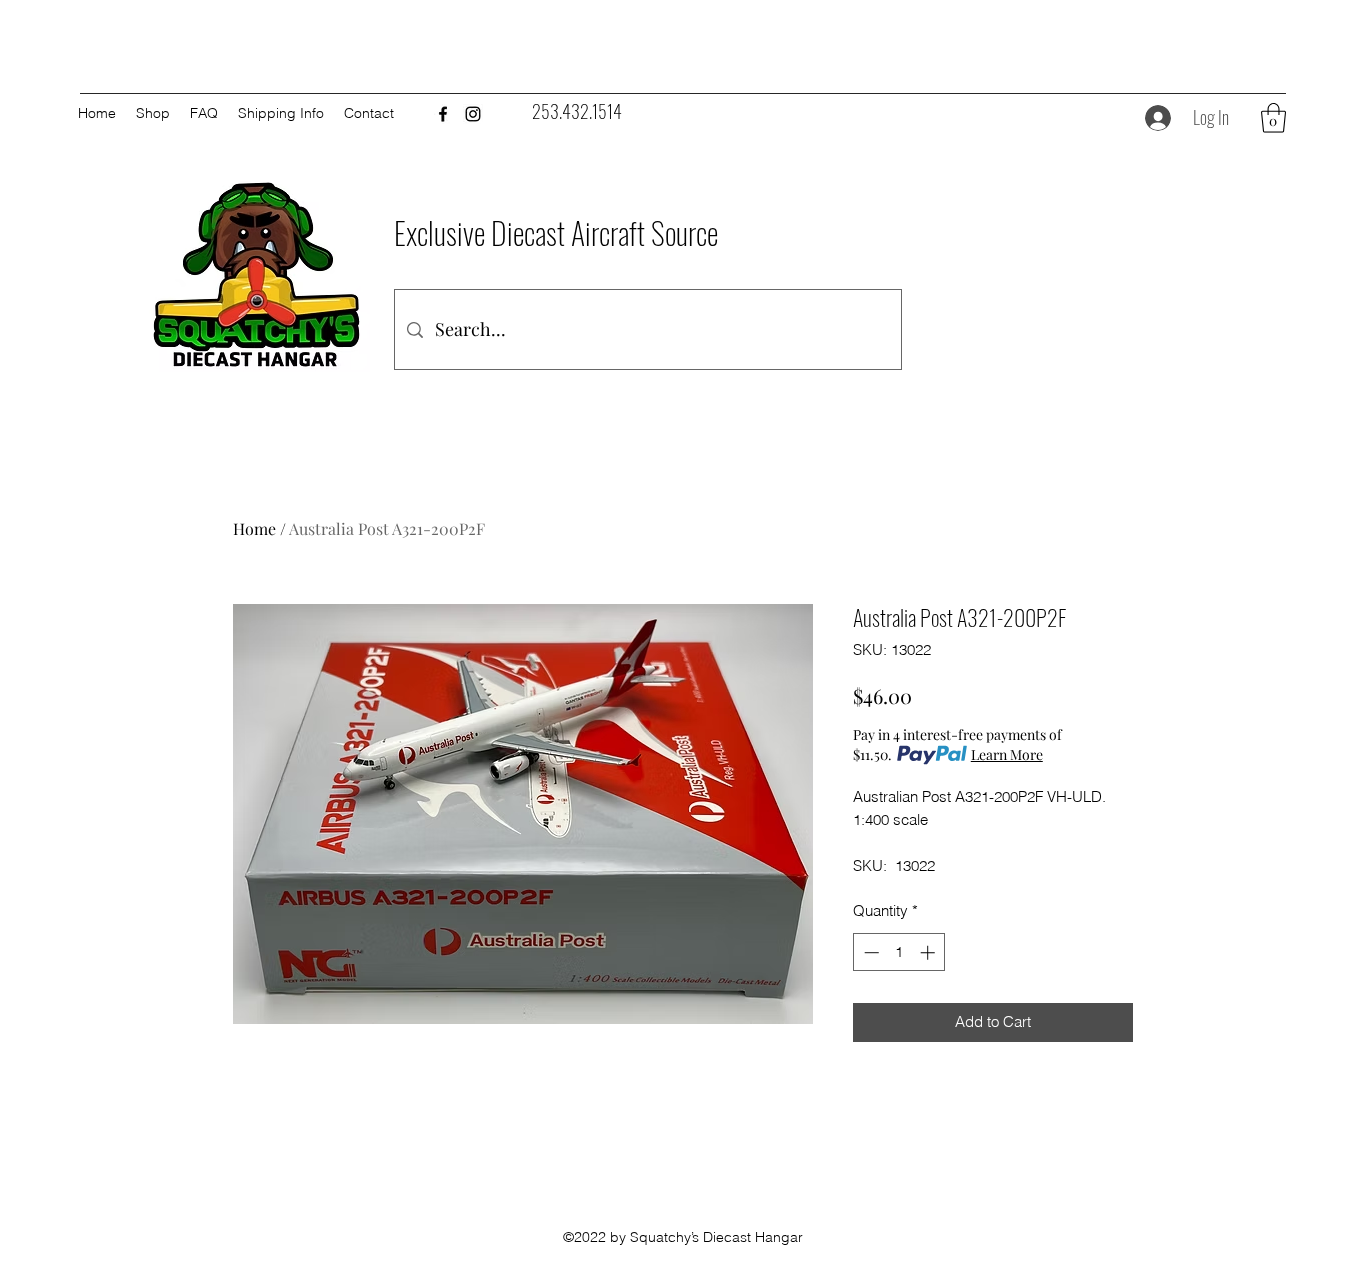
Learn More (1007, 754)
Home (254, 528)
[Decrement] (869, 952)
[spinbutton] (899, 952)
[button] (1273, 118)
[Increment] (929, 952)
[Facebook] (443, 114)
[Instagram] (473, 114)
